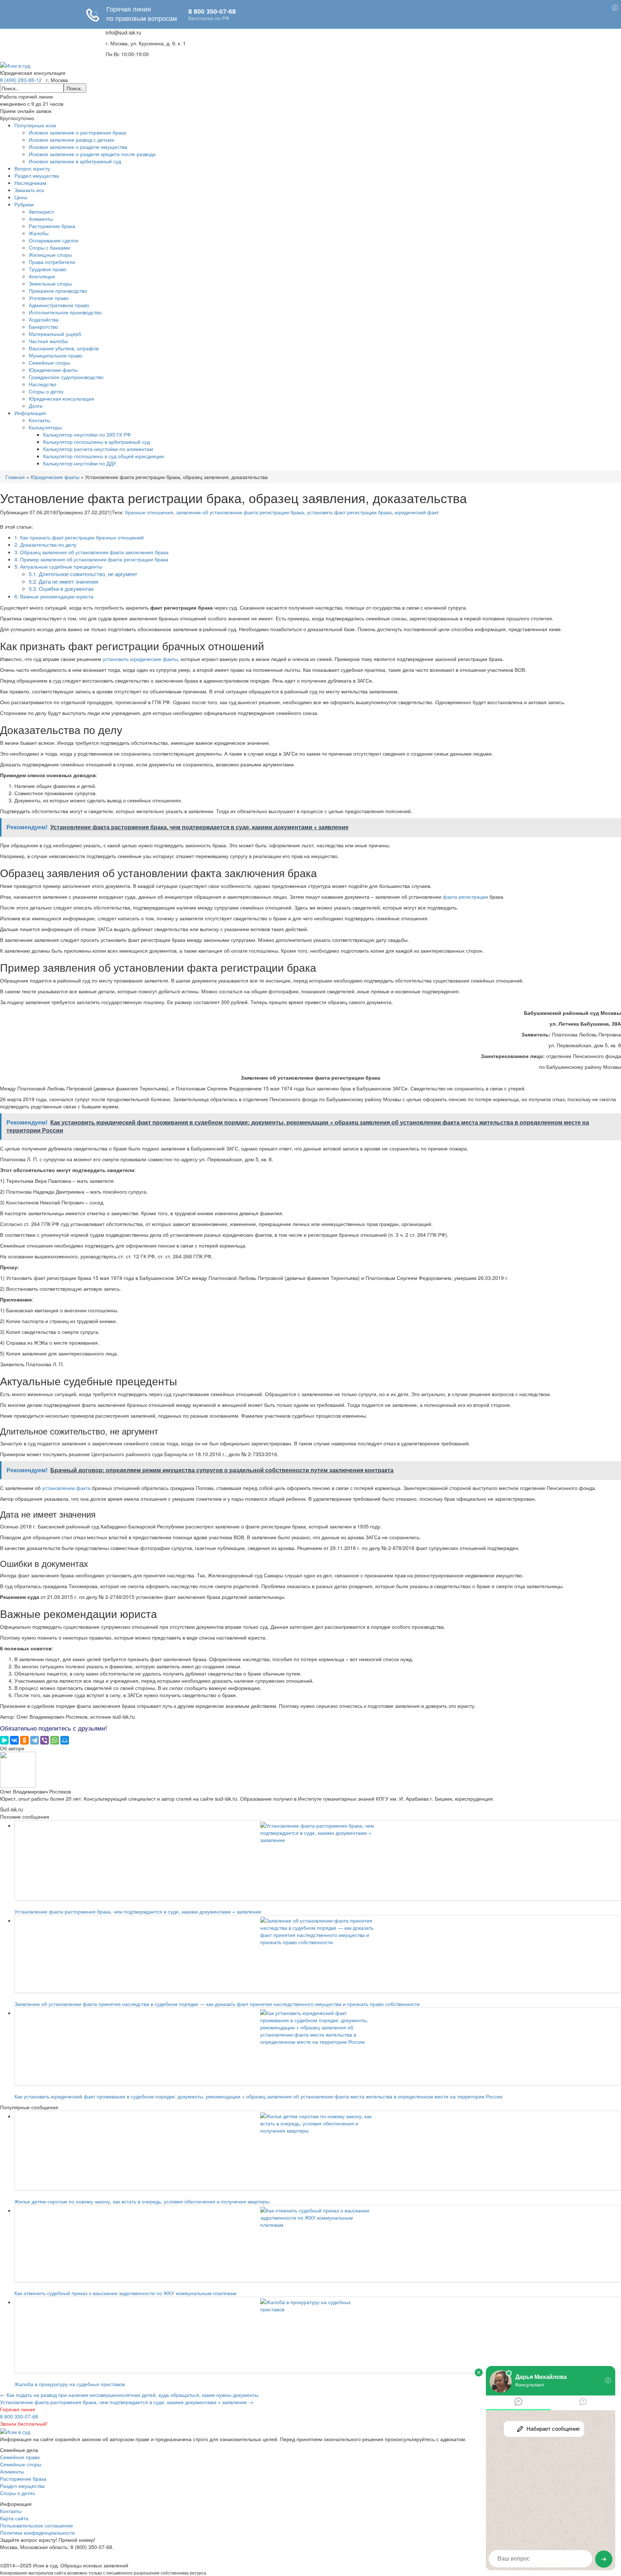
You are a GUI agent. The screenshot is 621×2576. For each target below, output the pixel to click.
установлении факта (66, 1488)
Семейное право (20, 2457)
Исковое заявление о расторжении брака (77, 132)
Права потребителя (52, 262)
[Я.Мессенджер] (4, 1740)
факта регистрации (465, 897)
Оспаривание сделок (54, 240)
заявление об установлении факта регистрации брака (240, 512)
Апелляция (42, 276)
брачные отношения (149, 512)
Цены (21, 197)
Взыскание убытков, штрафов (64, 348)
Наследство (43, 384)
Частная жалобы (48, 341)
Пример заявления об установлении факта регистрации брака (91, 559)
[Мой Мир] (65, 1740)
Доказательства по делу (45, 544)
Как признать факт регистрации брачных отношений (79, 537)
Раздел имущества (37, 175)
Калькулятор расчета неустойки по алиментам (98, 449)
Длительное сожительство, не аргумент (83, 574)
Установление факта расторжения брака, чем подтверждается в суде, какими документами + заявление (138, 1911)
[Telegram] (34, 1740)
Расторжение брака (52, 226)
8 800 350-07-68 (19, 2416)
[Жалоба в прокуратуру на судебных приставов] (318, 2335)
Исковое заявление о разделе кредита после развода (92, 154)
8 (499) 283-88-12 (21, 80)
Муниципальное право (56, 355)
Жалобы (39, 233)
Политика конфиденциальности (37, 2532)
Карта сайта (14, 2518)
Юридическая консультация (61, 398)
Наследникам (30, 183)
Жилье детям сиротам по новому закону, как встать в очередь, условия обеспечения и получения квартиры (142, 2201)
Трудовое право (48, 269)
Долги (36, 406)
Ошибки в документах (61, 589)
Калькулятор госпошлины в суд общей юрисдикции (103, 456)
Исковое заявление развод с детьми (72, 140)
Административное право (59, 305)
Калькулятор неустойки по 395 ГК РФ (87, 434)
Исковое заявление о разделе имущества (78, 147)
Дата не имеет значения (63, 581)
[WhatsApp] (55, 1740)
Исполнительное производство (65, 312)
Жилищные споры (50, 255)
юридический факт (417, 512)
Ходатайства (44, 319)
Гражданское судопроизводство (66, 377)
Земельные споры (50, 283)
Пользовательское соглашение (36, 2525)
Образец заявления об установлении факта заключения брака (91, 552)
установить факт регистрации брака (349, 512)
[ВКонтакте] (14, 1740)
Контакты (40, 420)
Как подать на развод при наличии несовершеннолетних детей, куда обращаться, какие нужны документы (129, 2395)
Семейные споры (49, 363)
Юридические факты (53, 370)
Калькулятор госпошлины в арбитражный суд (96, 442)
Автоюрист (41, 211)
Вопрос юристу (32, 168)
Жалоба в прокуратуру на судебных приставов (70, 2384)
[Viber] (45, 1740)
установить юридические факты (140, 659)
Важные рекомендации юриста (54, 596)
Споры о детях (46, 391)
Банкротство (43, 327)
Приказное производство (58, 291)
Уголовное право (49, 298)
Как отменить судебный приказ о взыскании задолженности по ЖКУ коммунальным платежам (125, 2293)
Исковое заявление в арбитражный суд (75, 161)
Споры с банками (49, 247)
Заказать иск (29, 190)
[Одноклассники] (24, 1740)
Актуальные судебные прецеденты (58, 566)
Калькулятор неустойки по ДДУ (80, 463)
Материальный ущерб (55, 334)
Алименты (41, 219)
